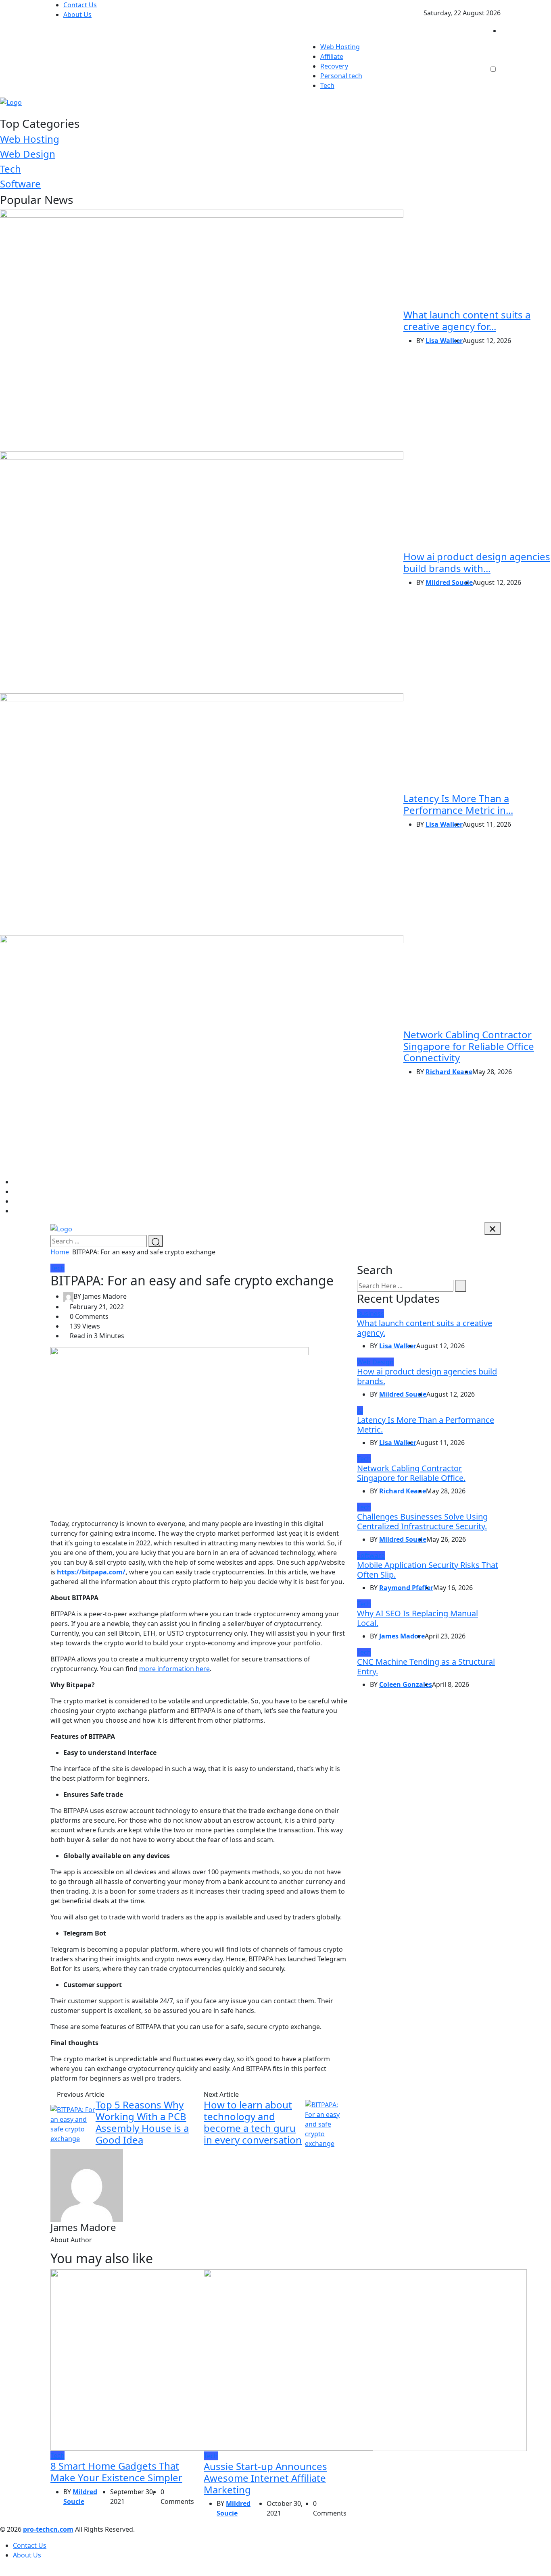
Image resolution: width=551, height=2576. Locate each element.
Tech (327, 85)
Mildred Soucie (449, 582)
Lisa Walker (444, 341)
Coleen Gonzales (406, 1684)
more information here (174, 1669)
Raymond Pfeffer (406, 1588)
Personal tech (341, 76)
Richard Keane (449, 1072)
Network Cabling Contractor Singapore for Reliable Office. (411, 1473)
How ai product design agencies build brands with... (477, 562)
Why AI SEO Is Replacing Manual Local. (417, 1618)
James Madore (402, 1636)
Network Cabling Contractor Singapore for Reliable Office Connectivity (469, 1046)
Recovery (334, 66)
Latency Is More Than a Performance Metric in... (458, 804)
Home (61, 1252)
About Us (77, 15)
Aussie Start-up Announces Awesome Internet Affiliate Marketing (265, 2478)
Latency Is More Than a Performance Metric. (426, 1425)
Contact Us (80, 5)
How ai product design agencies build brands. (427, 1376)
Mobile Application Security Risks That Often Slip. (428, 1570)
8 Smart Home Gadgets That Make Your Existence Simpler (116, 2472)
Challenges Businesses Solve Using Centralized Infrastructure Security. (422, 1521)
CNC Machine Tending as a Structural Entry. (426, 1666)
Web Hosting (340, 47)
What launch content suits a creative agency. (425, 1328)
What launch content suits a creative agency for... (467, 320)
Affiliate (332, 56)
